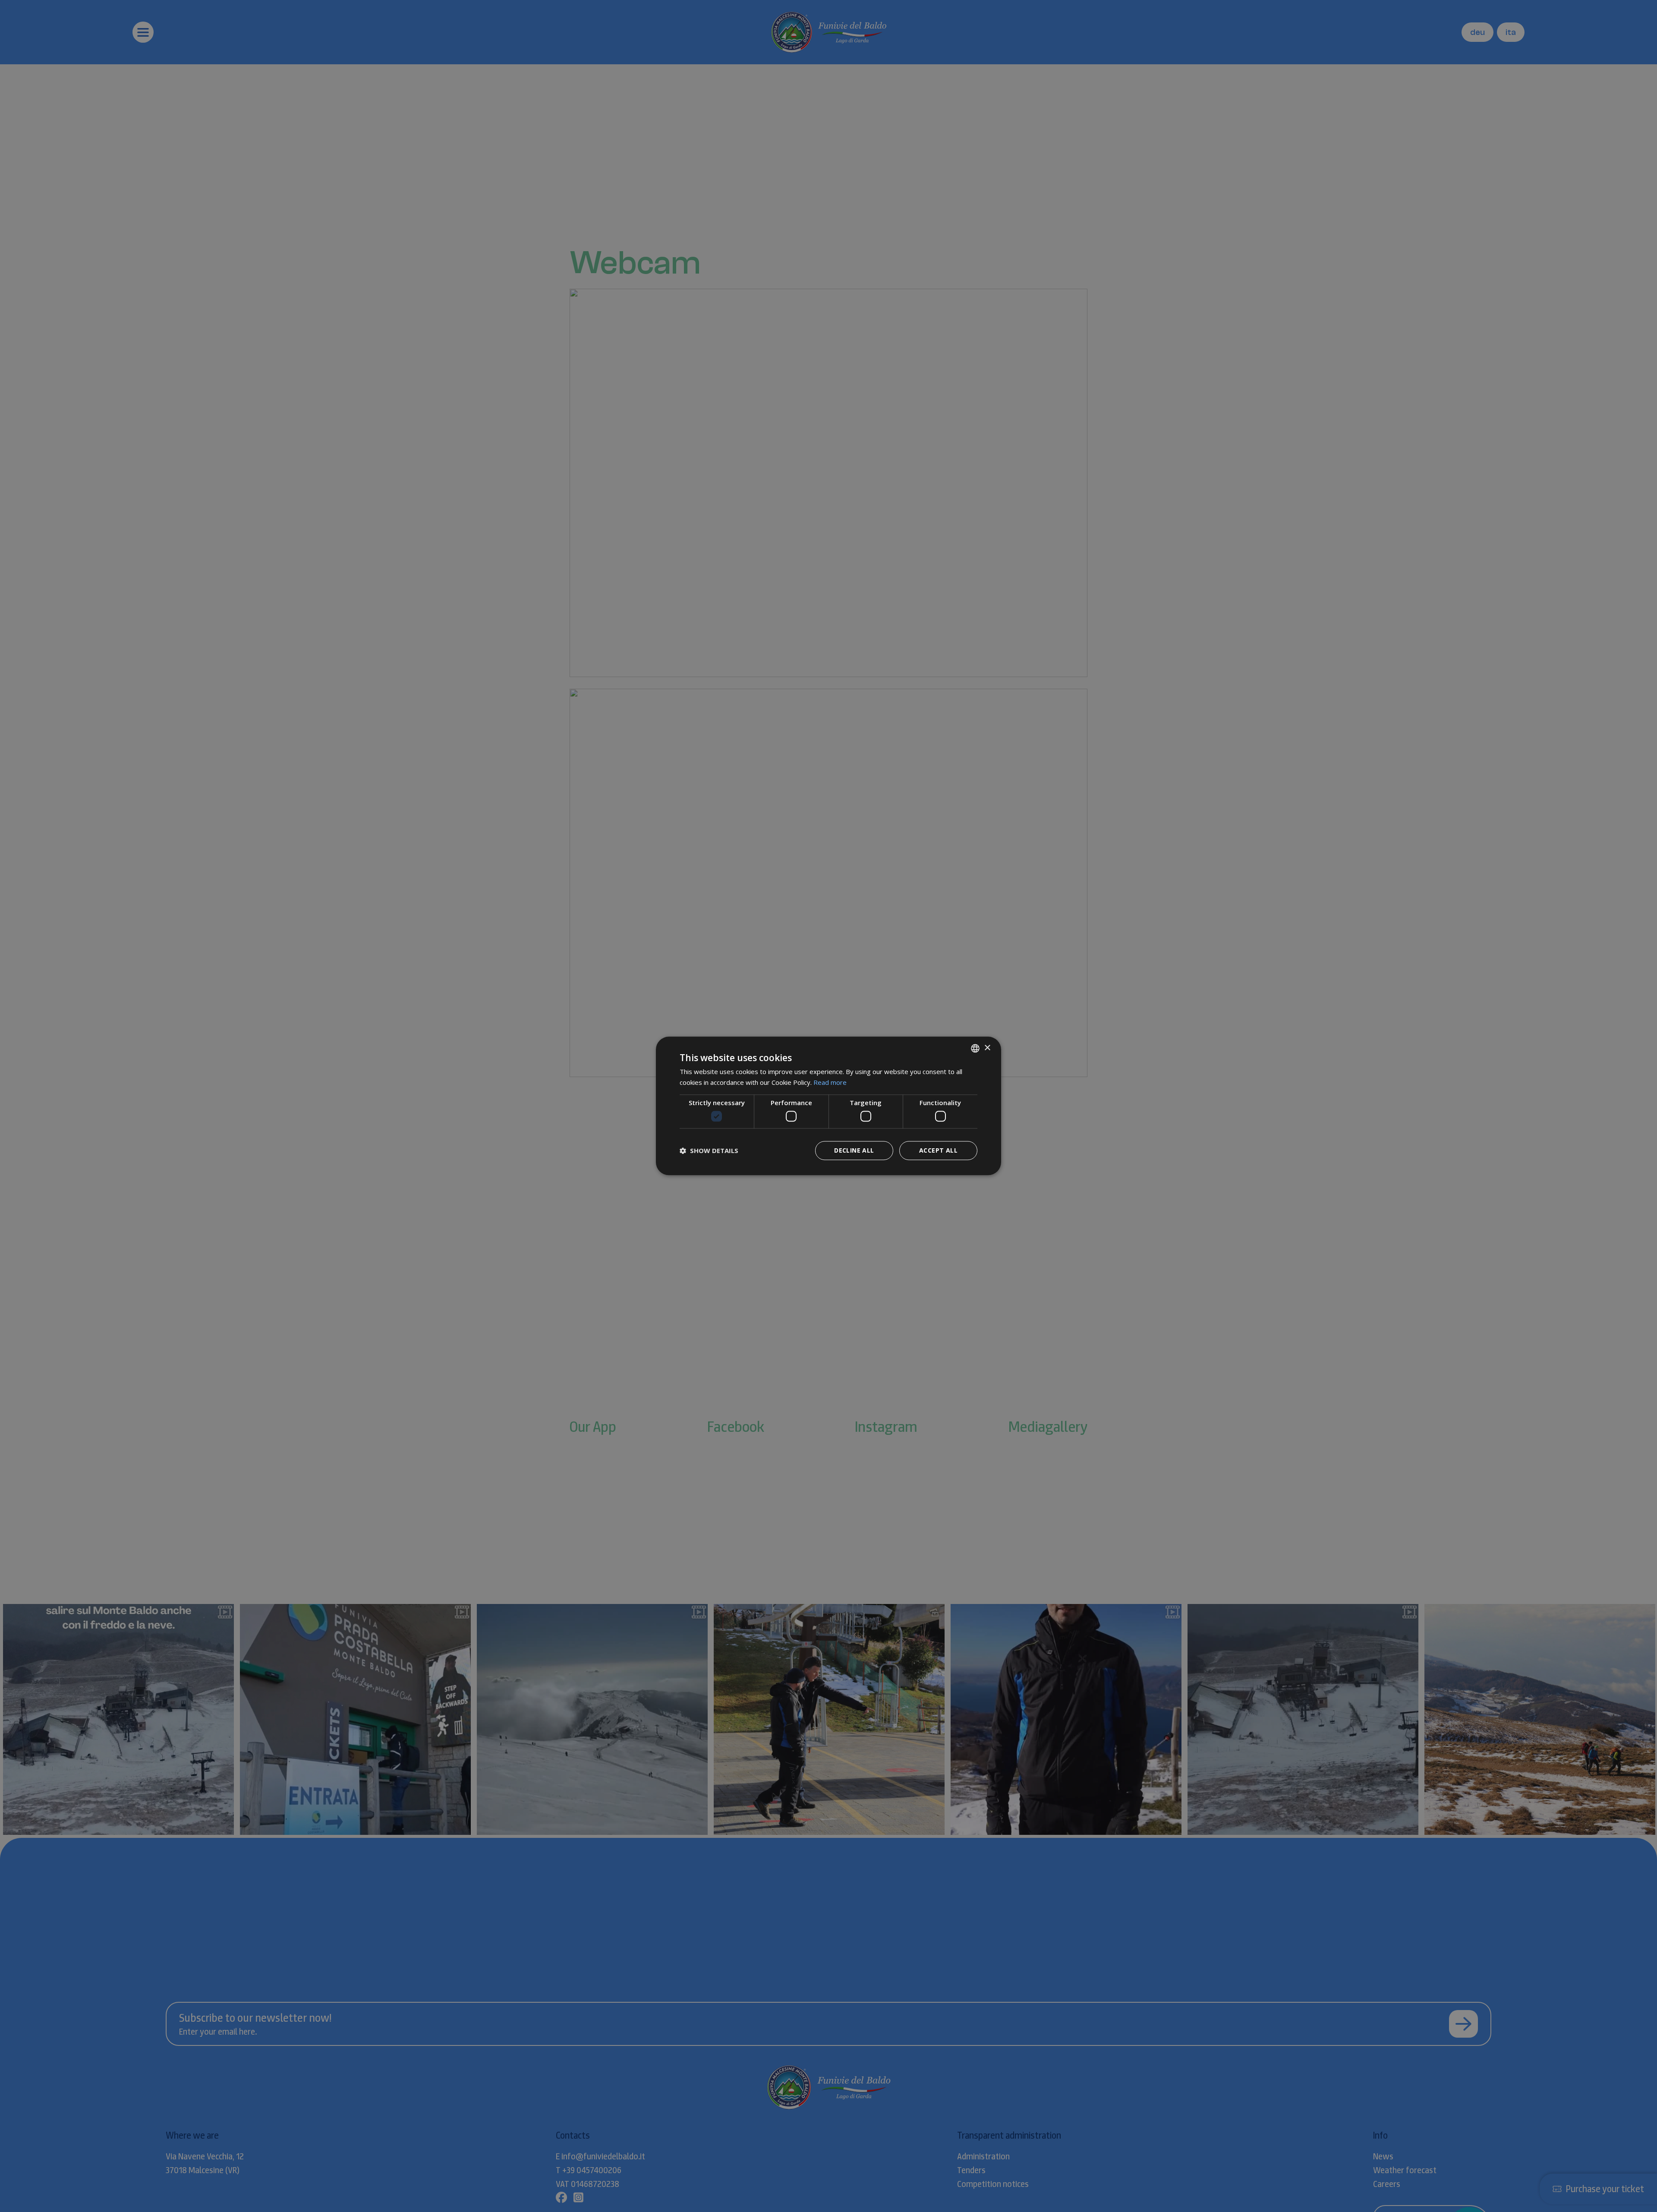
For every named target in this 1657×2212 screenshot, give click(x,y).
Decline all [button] (854, 1151)
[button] (709, 1151)
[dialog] (828, 1106)
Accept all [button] (938, 1151)
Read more (830, 1082)
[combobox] (975, 1048)
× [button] (987, 1048)
